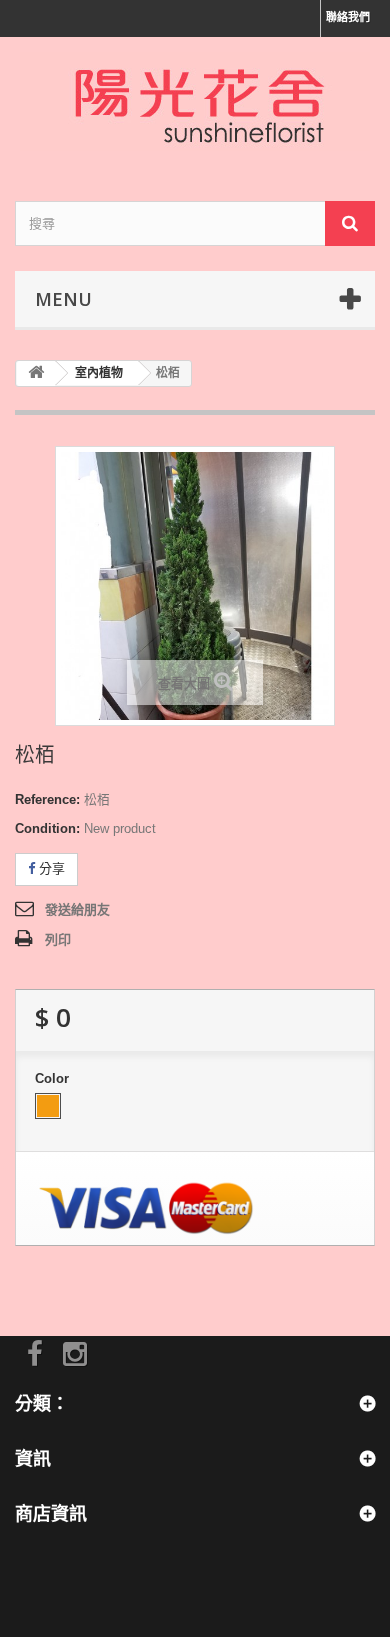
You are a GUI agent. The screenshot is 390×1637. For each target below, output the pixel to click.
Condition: (47, 828)
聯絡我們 (348, 17)
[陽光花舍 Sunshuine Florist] (195, 101)
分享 (50, 868)
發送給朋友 (77, 909)
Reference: (47, 799)
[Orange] (48, 1106)
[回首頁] (36, 373)
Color (54, 1078)
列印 (58, 939)
